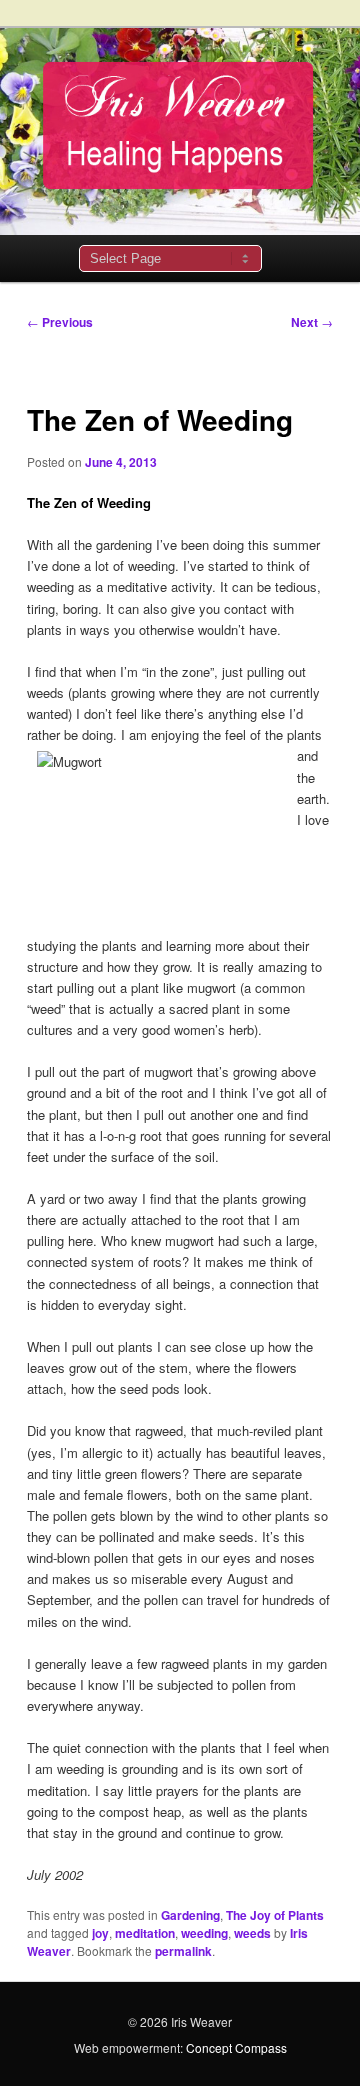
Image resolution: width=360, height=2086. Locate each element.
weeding (204, 1933)
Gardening (190, 1915)
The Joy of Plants (275, 1915)
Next (312, 322)
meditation (145, 1933)
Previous (60, 322)
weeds (252, 1933)
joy (100, 1933)
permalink (183, 1951)
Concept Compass (236, 2047)
